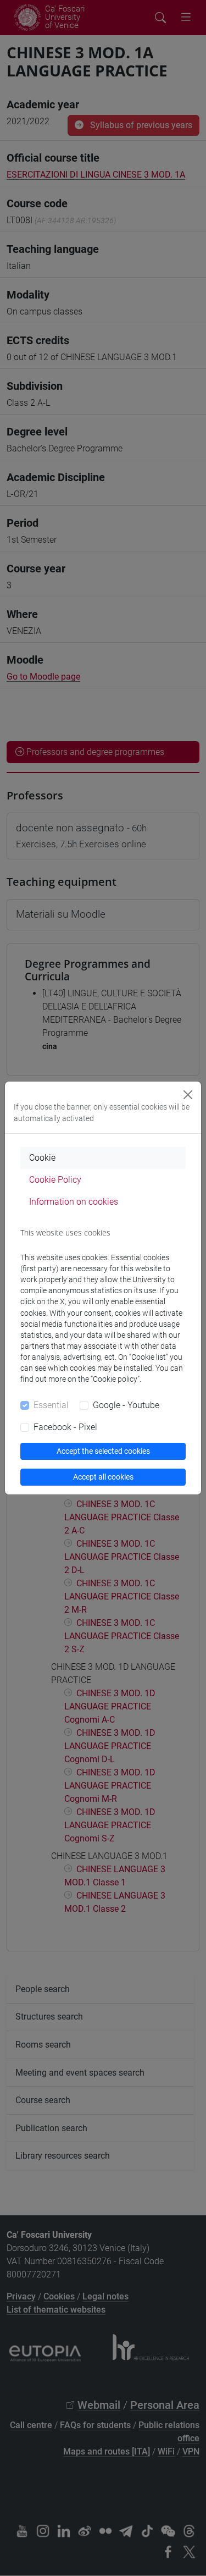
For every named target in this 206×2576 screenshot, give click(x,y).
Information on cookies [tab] (74, 1202)
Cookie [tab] (42, 1158)
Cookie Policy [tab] (55, 1180)
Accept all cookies (103, 1477)
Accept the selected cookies (103, 1451)
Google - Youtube (126, 1405)
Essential (51, 1405)
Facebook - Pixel (65, 1427)
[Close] (188, 1095)
